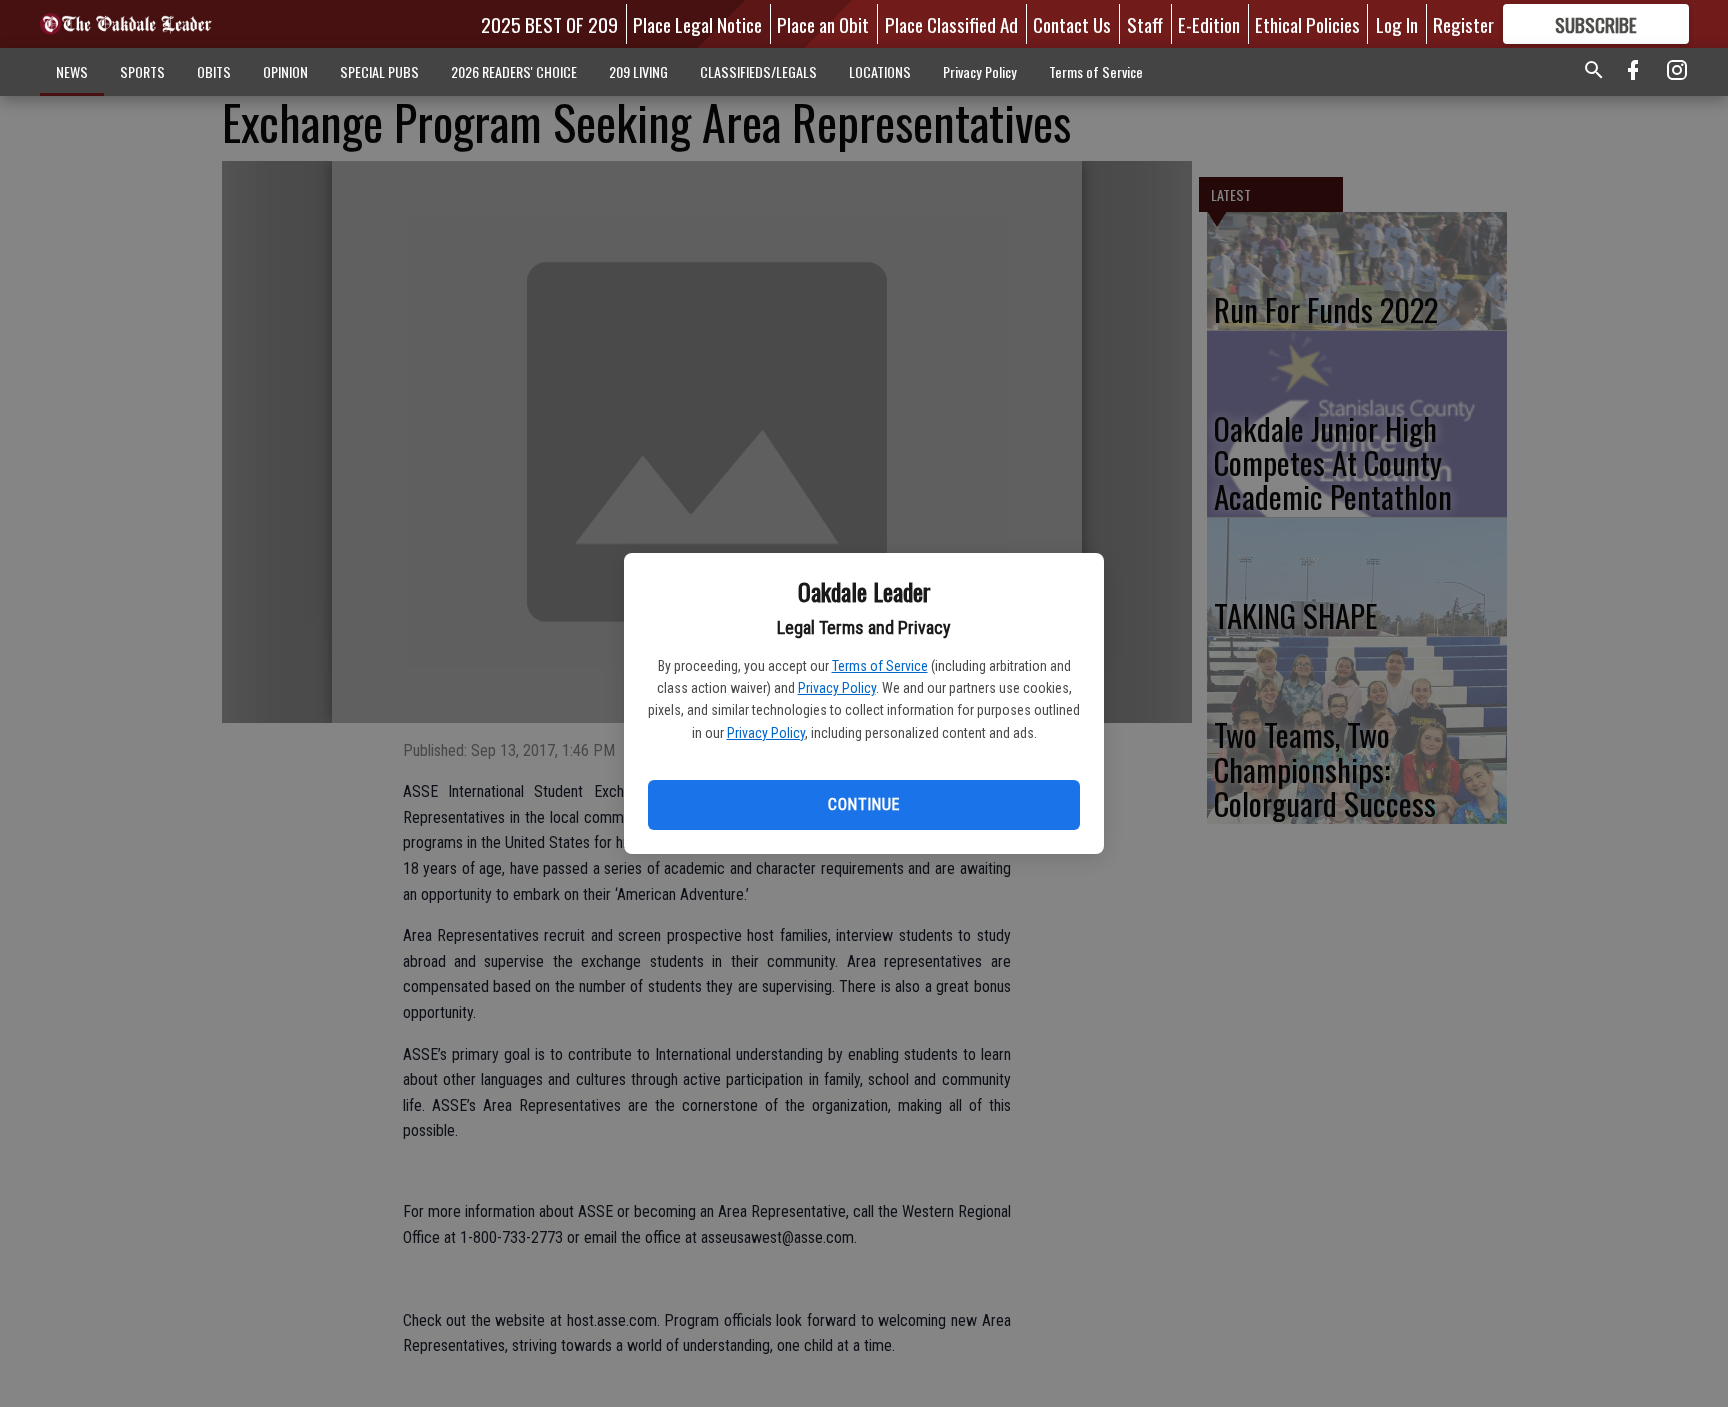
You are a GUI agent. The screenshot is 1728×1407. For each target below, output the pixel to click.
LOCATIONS (880, 71)
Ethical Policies (1307, 24)
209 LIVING (638, 71)
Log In (1397, 24)
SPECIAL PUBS (379, 71)
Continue (863, 804)
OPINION (285, 71)
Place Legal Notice (697, 24)
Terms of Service (880, 666)
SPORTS (142, 71)
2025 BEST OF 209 (549, 24)
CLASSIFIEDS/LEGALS (758, 71)
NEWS (72, 71)
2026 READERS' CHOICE (514, 71)
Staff (1145, 24)
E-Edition (1209, 24)
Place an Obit (823, 24)
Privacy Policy (837, 688)
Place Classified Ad (951, 24)
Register (1463, 24)
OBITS (214, 71)
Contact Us (1072, 24)
